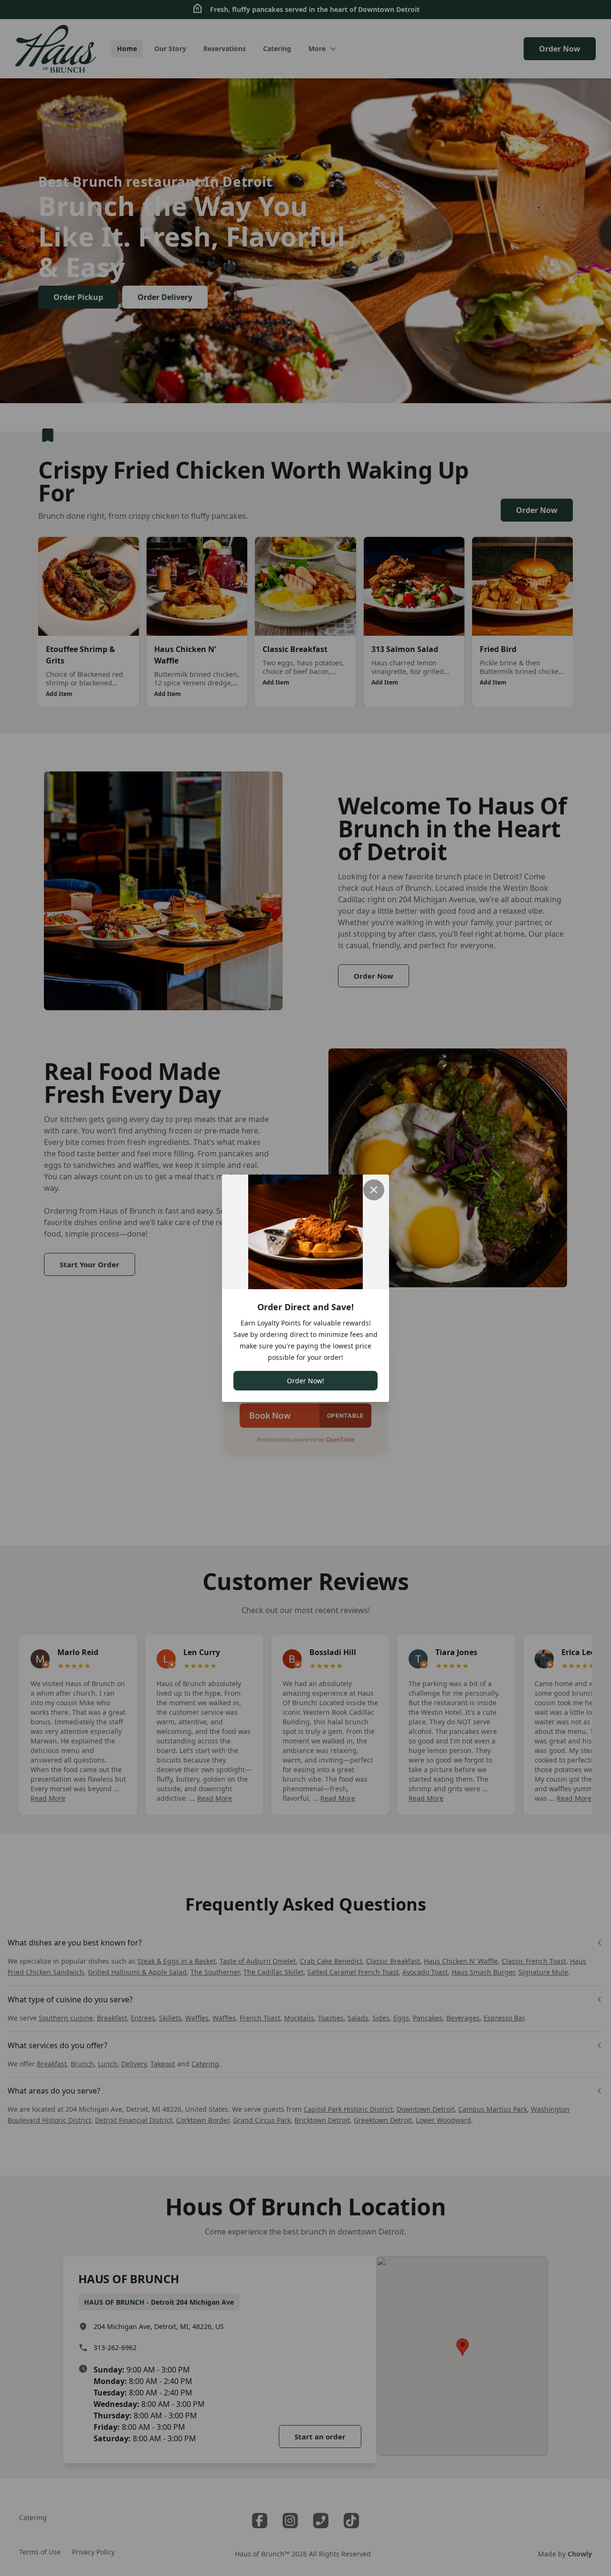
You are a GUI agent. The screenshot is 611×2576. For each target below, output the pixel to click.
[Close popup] (374, 1190)
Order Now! (305, 1381)
